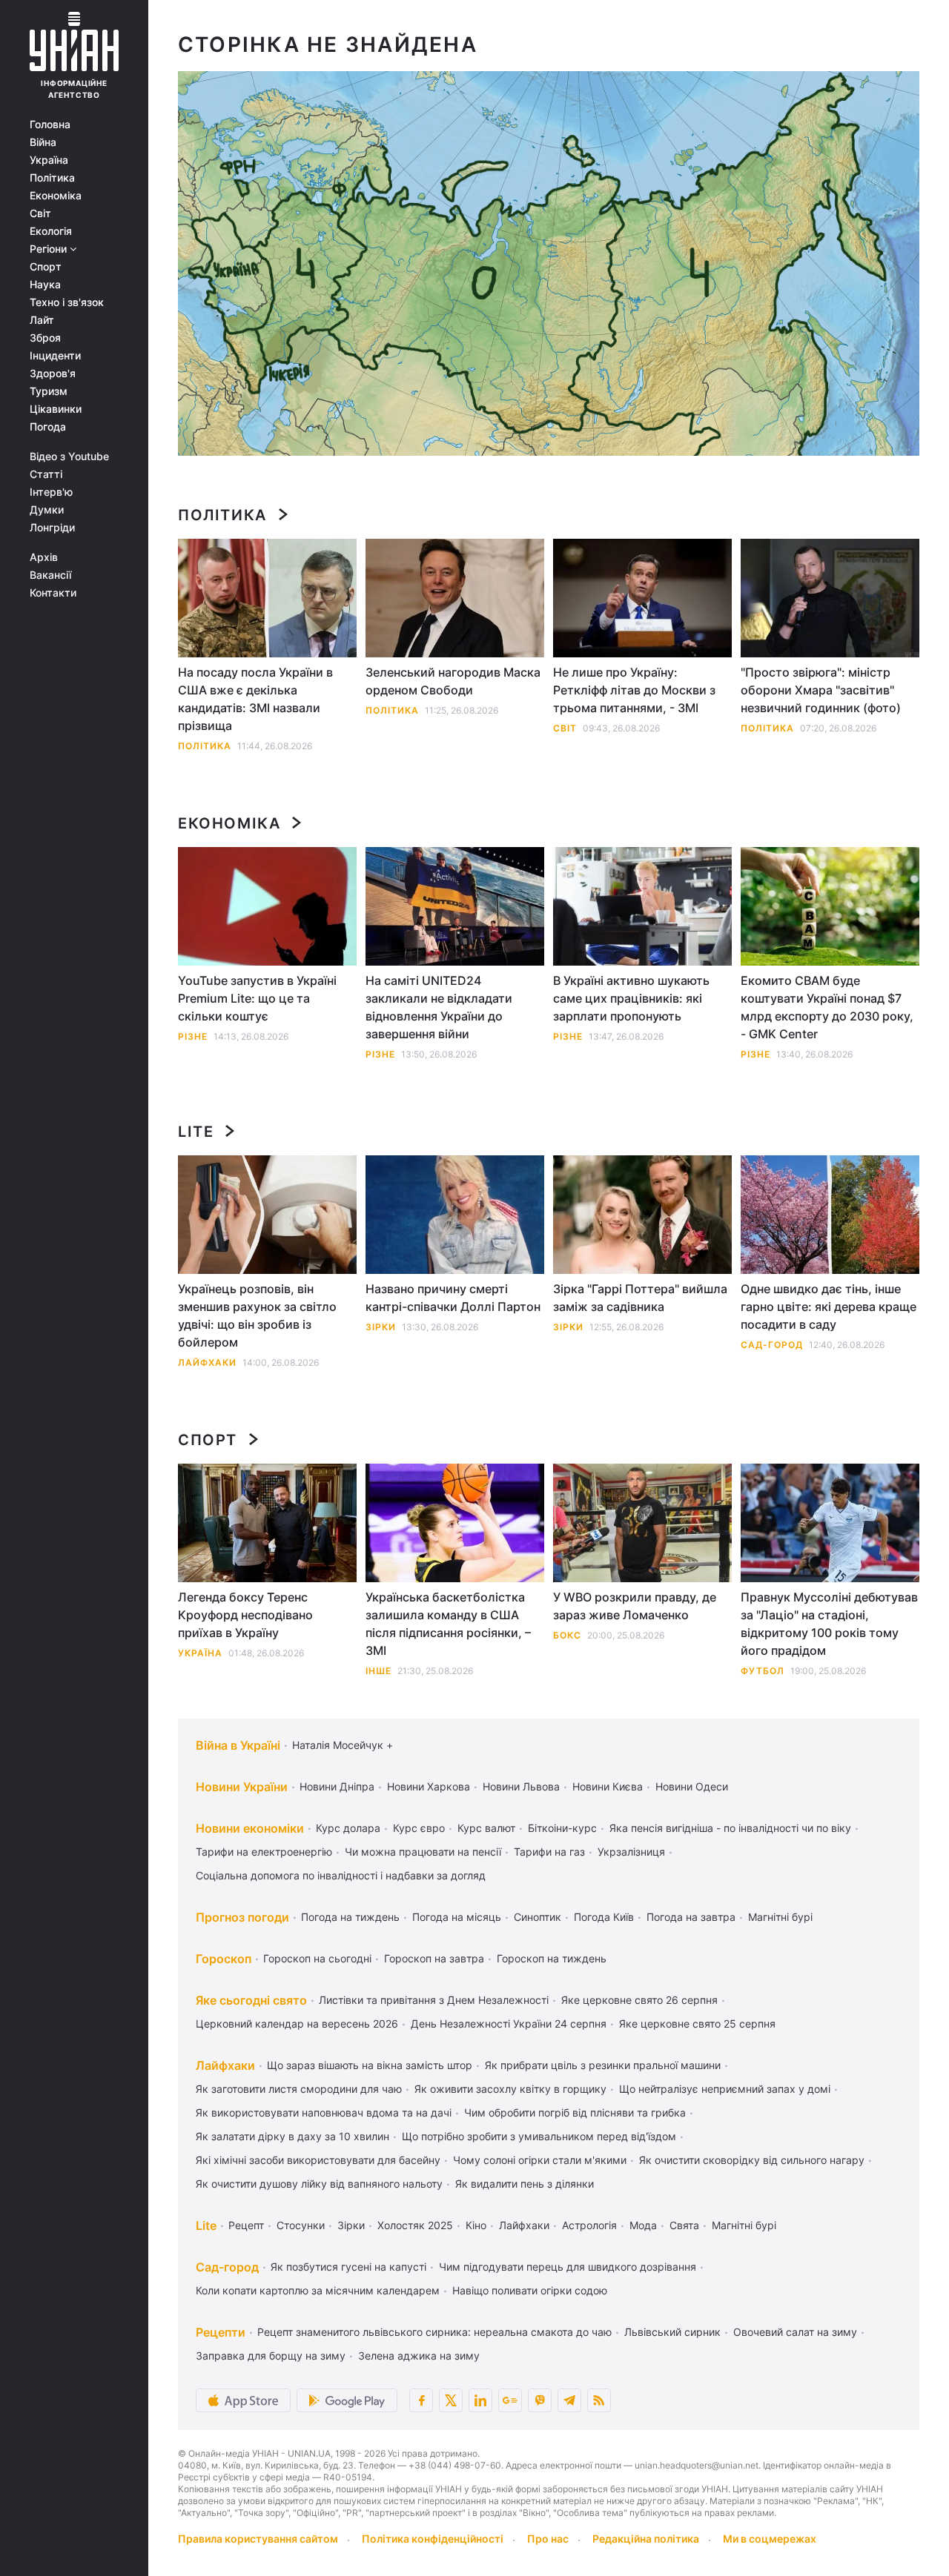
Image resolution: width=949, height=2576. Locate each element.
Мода (643, 2225)
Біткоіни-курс (562, 1828)
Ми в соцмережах (770, 2539)
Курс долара (348, 1828)
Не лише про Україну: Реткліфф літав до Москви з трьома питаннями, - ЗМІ (634, 690)
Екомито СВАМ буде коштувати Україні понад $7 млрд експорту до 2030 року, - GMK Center (827, 1007)
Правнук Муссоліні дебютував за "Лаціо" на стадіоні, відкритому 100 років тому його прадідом (829, 1624)
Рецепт (246, 2225)
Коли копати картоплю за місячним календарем (318, 2290)
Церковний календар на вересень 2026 (297, 2024)
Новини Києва (608, 1786)
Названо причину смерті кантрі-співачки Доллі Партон (453, 1298)
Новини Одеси (692, 1786)
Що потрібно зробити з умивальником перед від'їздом (539, 2136)
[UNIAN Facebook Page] (421, 2400)
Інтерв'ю (51, 492)
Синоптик (538, 1917)
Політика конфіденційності (433, 2539)
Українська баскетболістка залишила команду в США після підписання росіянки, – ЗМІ (448, 1624)
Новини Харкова (429, 1786)
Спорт (46, 267)
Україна (49, 160)
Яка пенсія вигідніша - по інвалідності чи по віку (730, 1828)
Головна (50, 125)
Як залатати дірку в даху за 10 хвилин (292, 2136)
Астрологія (589, 2225)
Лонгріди (52, 528)
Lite (196, 1132)
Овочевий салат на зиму (795, 2332)
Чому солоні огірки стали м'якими (540, 2160)
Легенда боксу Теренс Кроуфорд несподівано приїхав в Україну (245, 1615)
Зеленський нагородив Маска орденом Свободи (453, 681)
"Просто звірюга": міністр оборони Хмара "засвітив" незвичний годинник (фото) (821, 690)
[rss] (599, 2400)
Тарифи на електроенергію (264, 1852)
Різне (193, 1036)
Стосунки (301, 2225)
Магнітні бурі (780, 1917)
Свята (684, 2225)
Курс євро (419, 1828)
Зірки (381, 1327)
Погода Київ (604, 1917)
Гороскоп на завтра (434, 1958)
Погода (48, 427)
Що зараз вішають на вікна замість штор (370, 2065)
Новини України (242, 1787)
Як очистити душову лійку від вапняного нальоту (319, 2184)
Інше (378, 1671)
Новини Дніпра (337, 1786)
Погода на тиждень (350, 1917)
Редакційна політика (646, 2539)
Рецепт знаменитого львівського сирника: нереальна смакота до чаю (434, 2332)
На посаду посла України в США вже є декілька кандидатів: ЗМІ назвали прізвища (255, 699)
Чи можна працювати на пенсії (423, 1852)
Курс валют (486, 1828)
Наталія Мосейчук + (343, 1745)
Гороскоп (224, 1959)
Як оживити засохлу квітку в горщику (510, 2089)
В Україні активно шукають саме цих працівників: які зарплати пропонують (631, 998)
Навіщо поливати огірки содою (530, 2290)
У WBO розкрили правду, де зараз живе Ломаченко (635, 1606)
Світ (40, 213)
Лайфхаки (207, 1362)
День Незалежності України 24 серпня (509, 2024)
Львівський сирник (672, 2332)
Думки (47, 510)
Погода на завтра (691, 1917)
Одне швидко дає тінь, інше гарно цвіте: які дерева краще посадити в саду (829, 1307)
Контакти (53, 593)
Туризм (49, 391)
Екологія (51, 231)
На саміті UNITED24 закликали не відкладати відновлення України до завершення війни (439, 1007)
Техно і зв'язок (67, 302)
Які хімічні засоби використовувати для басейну (318, 2160)
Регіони (50, 249)
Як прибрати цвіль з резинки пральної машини (603, 2065)
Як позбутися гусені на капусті (348, 2267)
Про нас (548, 2539)
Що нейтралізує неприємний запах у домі (725, 2089)
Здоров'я (53, 374)
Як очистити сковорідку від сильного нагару (752, 2160)
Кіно (476, 2225)
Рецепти (221, 2332)
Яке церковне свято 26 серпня (639, 2000)
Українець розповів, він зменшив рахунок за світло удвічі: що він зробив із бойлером (257, 1315)
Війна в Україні (238, 1745)
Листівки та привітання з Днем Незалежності (434, 2000)
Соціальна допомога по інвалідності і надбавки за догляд (341, 1875)
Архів (44, 557)
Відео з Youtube (69, 457)
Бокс (567, 1635)
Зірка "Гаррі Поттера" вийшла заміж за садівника (640, 1298)
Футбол (763, 1671)
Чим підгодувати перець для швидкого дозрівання (568, 2267)
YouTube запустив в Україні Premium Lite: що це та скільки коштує (257, 998)
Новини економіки (250, 1828)
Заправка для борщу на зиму (271, 2356)
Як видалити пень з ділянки (525, 2184)
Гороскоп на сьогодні (317, 1958)
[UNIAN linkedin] (480, 2400)
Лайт (42, 320)
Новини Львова (521, 1786)
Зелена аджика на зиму (419, 2356)
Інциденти (55, 356)
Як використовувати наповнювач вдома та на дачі (324, 2112)
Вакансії (50, 575)
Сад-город (772, 1345)
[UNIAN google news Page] (510, 2400)
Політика (52, 178)
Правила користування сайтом (258, 2539)
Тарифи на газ (549, 1852)
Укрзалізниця (631, 1852)
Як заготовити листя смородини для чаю (299, 2089)
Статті (46, 474)
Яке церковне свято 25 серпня (697, 2024)
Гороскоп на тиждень (552, 1958)
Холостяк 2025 (415, 2225)
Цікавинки (56, 409)
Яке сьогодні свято (251, 2000)
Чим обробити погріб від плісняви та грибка (575, 2112)
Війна (43, 142)
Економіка (56, 196)
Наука (45, 285)
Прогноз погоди (242, 1917)
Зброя (45, 338)
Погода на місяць (457, 1917)
